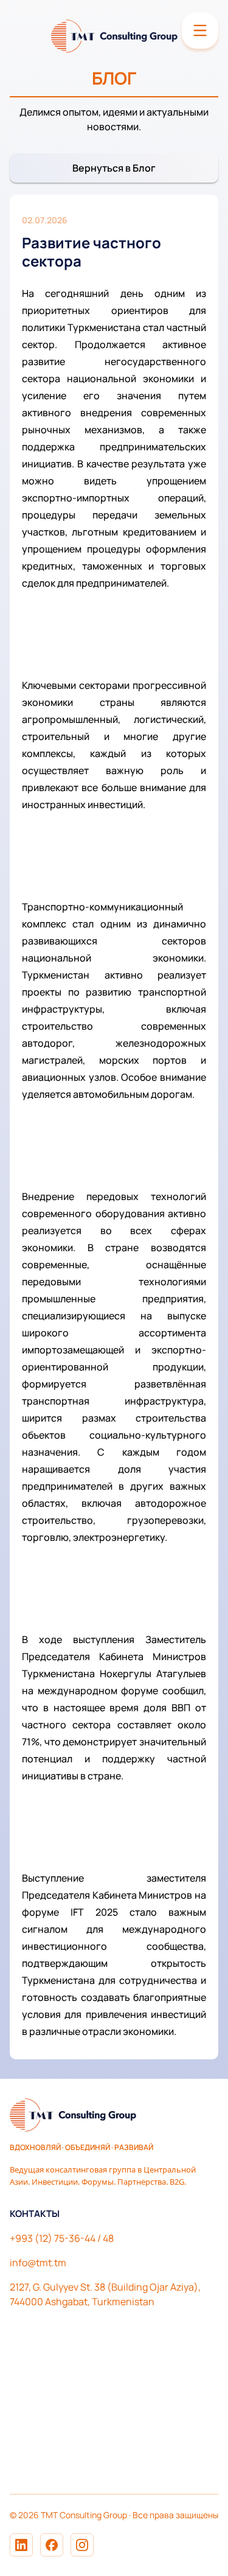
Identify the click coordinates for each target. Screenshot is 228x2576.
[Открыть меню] (200, 30)
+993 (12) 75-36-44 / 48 (62, 2238)
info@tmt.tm (38, 2263)
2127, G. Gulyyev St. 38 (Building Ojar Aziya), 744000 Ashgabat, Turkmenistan (105, 2294)
